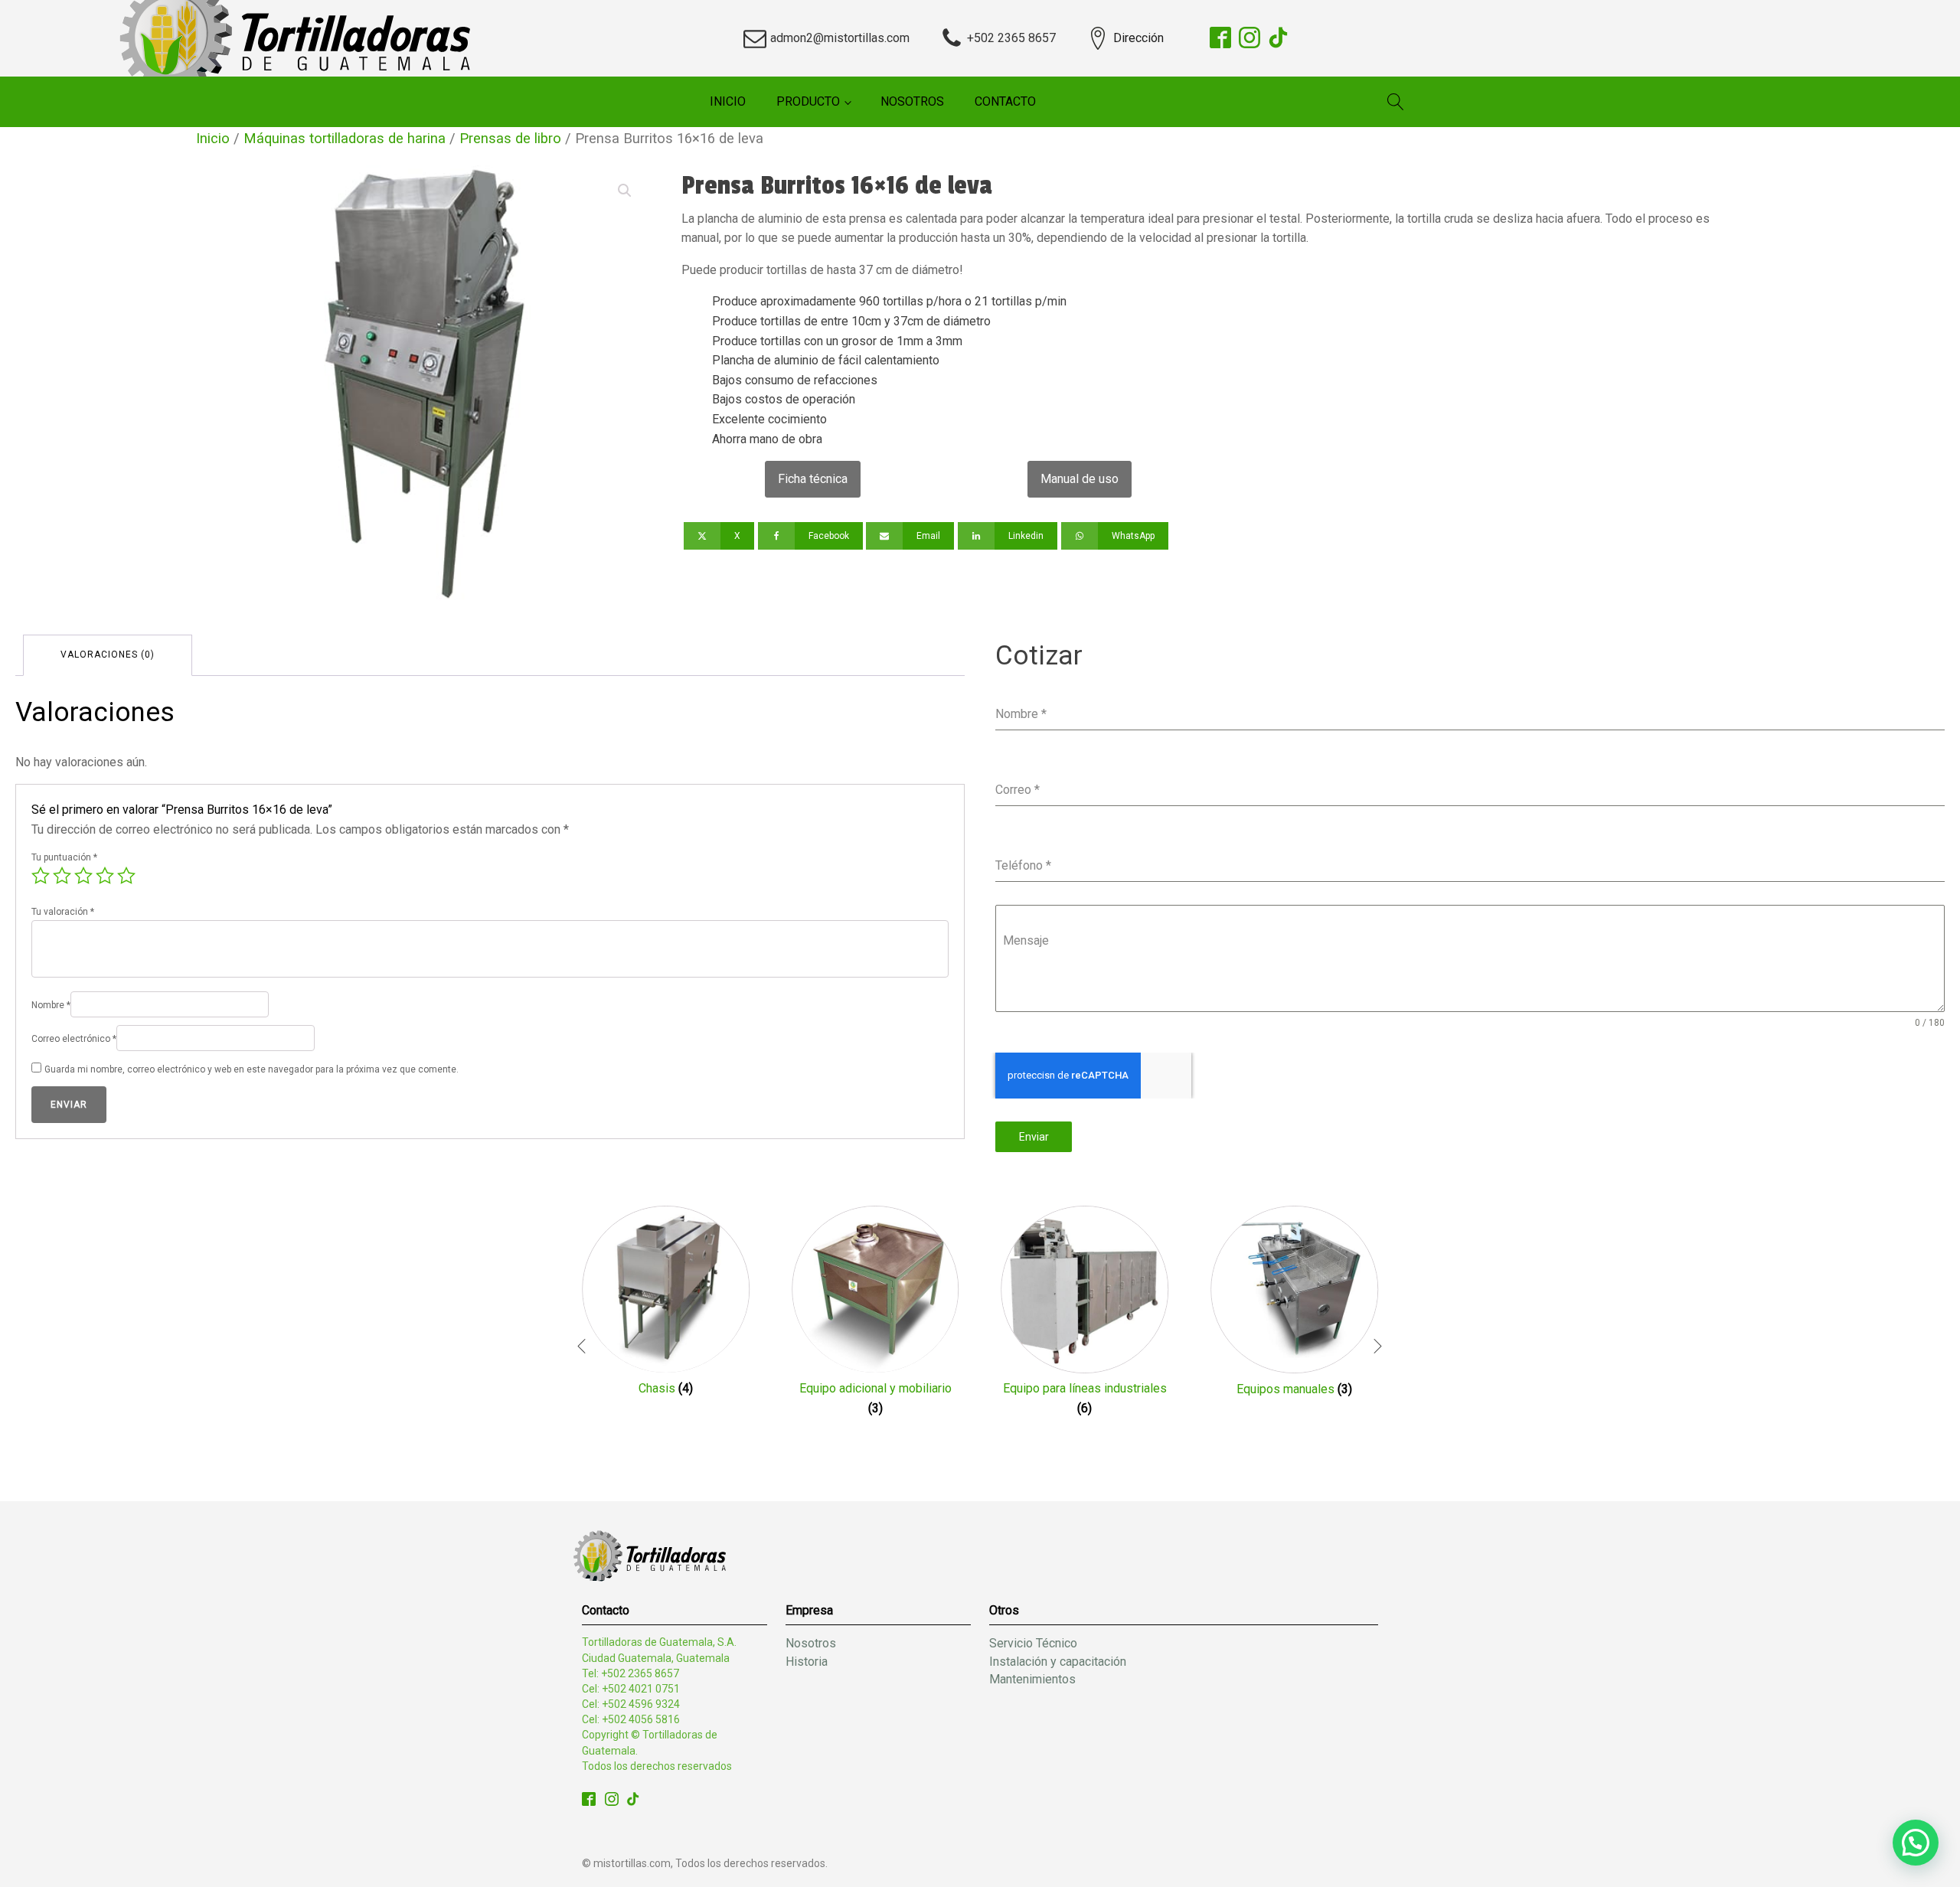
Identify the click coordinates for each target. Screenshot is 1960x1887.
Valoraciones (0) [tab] (108, 655)
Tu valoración (63, 912)
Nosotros (912, 101)
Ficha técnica (813, 479)
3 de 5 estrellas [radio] (83, 876)
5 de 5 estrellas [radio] (126, 876)
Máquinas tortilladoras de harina (345, 138)
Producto (808, 101)
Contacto (1005, 101)
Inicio (728, 101)
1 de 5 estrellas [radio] (41, 876)
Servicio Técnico (1033, 1643)
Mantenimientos (1032, 1679)
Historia (807, 1662)
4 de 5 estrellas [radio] (105, 876)
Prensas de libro (510, 138)
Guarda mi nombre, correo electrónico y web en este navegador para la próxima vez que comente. (252, 1069)
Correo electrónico (74, 1039)
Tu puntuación (64, 857)
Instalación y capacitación (1058, 1662)
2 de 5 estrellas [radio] (62, 876)
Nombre (51, 1005)
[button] (625, 191)
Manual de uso (1080, 479)
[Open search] (1396, 102)
